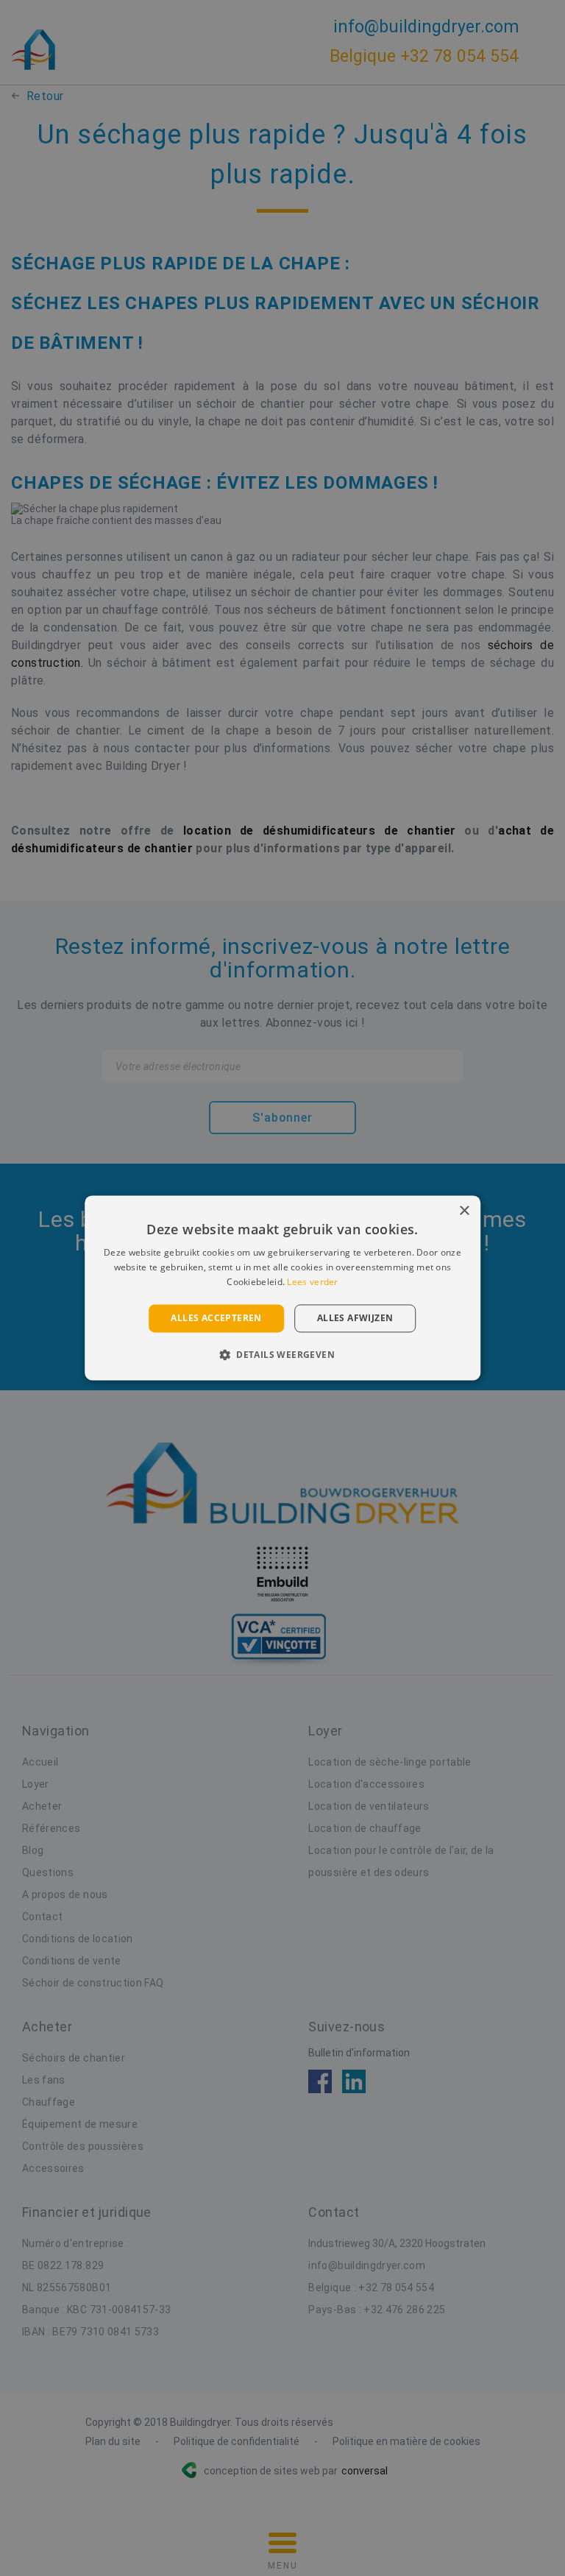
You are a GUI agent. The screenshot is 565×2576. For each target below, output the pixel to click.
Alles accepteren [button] (216, 1318)
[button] (282, 1355)
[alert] (282, 1288)
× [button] (464, 1211)
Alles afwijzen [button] (355, 1318)
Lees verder (312, 1282)
